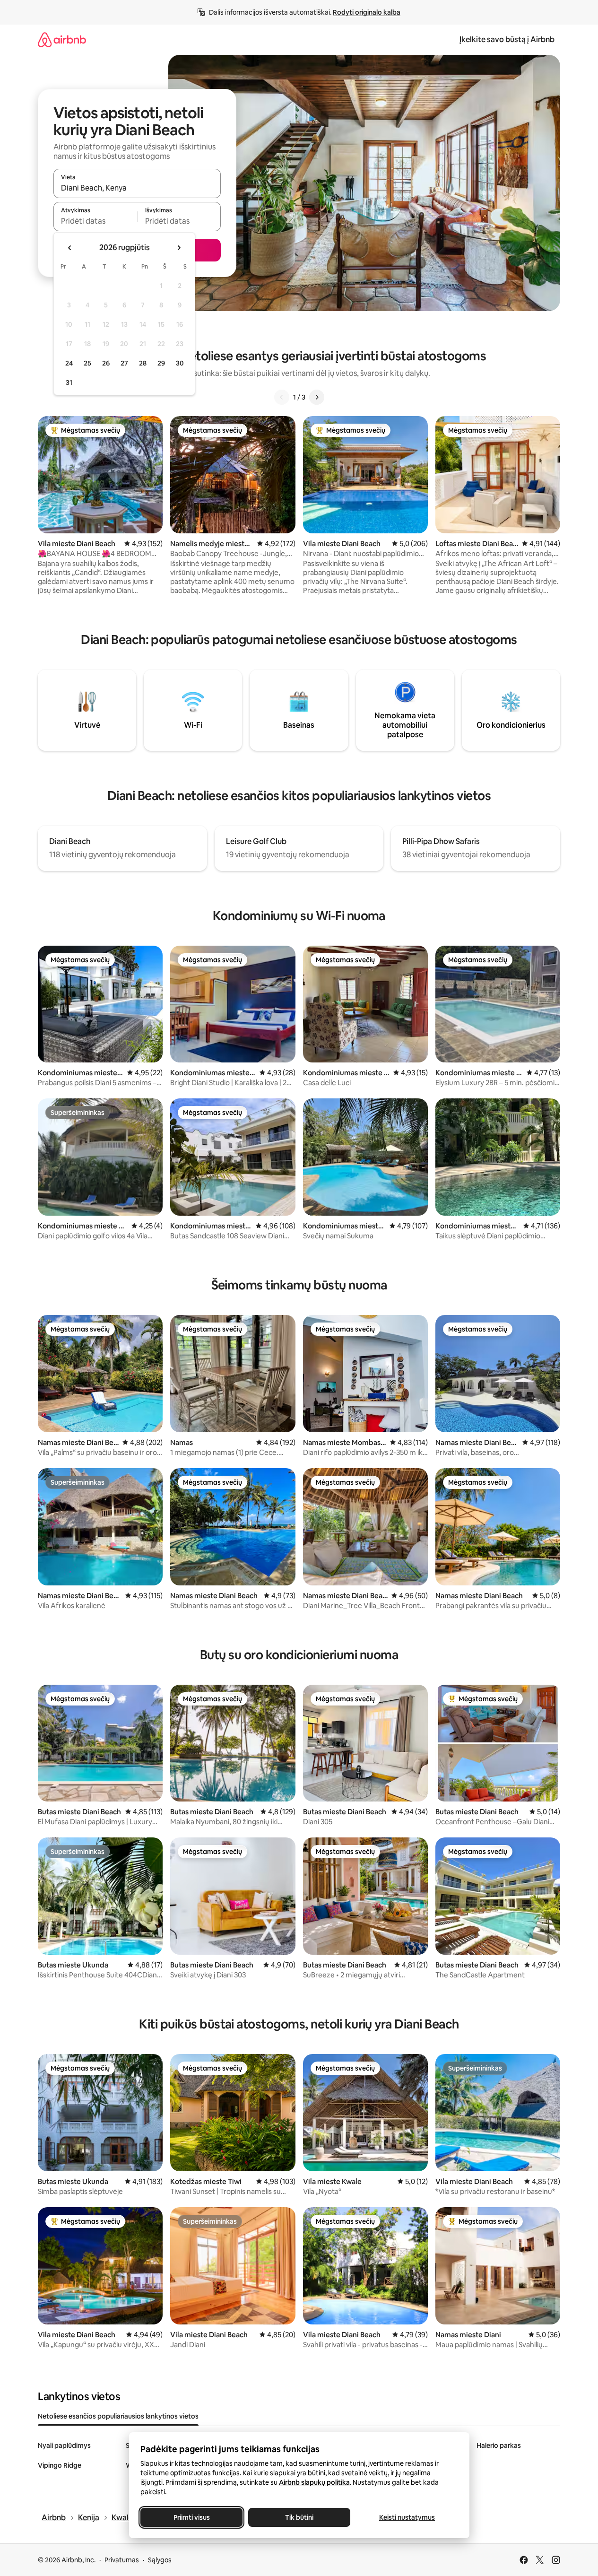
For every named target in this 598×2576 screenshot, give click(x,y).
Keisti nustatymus (407, 2517)
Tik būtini (299, 2517)
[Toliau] (317, 397)
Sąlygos (160, 2560)
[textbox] (95, 221)
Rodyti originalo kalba (367, 12)
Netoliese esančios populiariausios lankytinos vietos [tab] (118, 2416)
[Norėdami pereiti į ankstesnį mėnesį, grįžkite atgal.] (70, 248)
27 (124, 363)
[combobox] (137, 188)
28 (143, 363)
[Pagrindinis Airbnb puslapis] (62, 39)
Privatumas (122, 2560)
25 (87, 363)
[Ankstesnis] (282, 397)
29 (161, 363)
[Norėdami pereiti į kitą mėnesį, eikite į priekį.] (179, 248)
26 (106, 363)
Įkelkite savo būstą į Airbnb (507, 39)
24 (69, 363)
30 (180, 363)
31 (69, 383)
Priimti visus (191, 2517)
